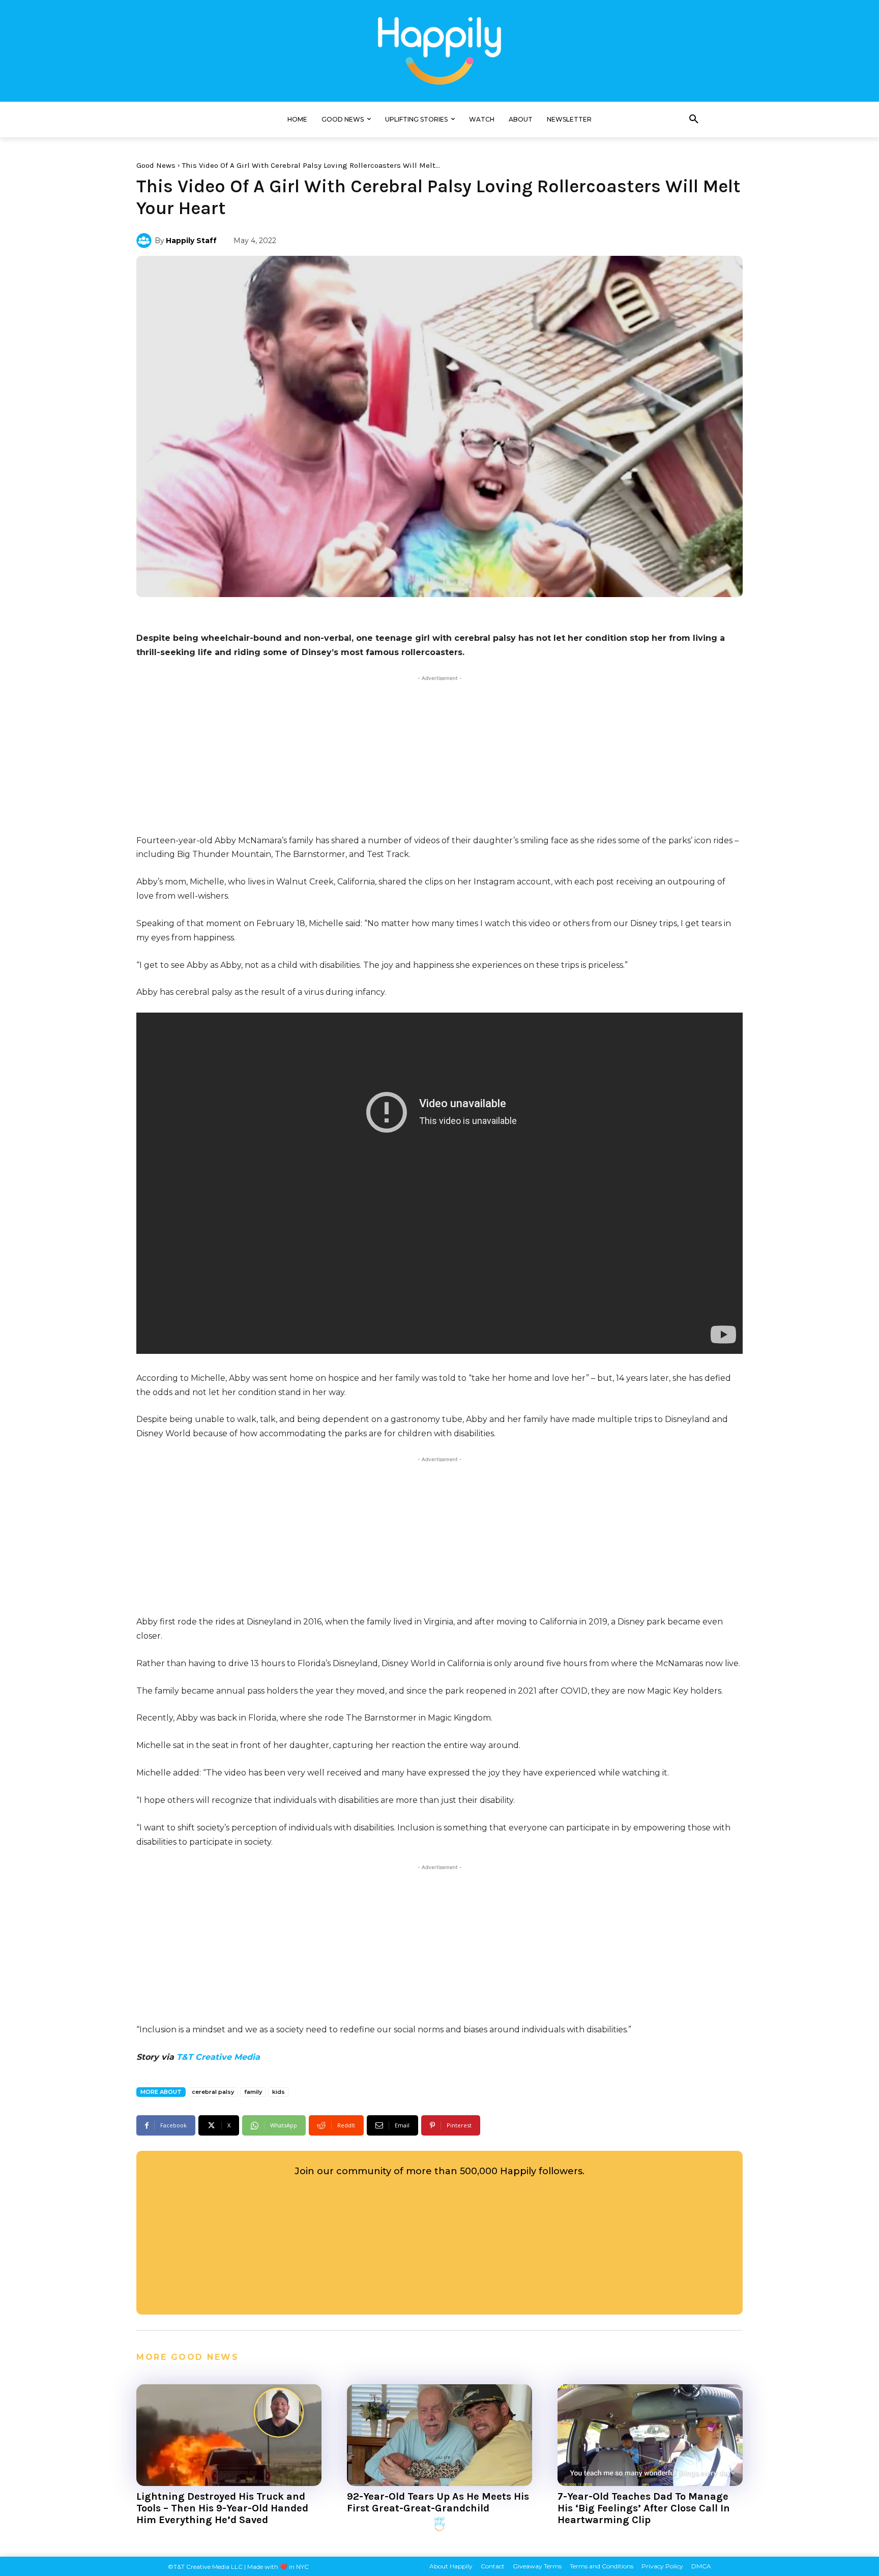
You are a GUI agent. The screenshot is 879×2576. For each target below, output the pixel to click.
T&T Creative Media (218, 2057)
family (253, 2092)
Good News (156, 165)
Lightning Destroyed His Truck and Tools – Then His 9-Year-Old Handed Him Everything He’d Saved (222, 2508)
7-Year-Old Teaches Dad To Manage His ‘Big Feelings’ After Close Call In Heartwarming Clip (644, 2508)
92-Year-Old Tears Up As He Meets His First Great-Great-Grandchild (438, 2502)
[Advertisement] (439, 755)
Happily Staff (191, 241)
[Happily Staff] (145, 241)
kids (279, 2092)
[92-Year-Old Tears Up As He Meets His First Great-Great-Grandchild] (439, 2435)
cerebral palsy (213, 2092)
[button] (694, 120)
